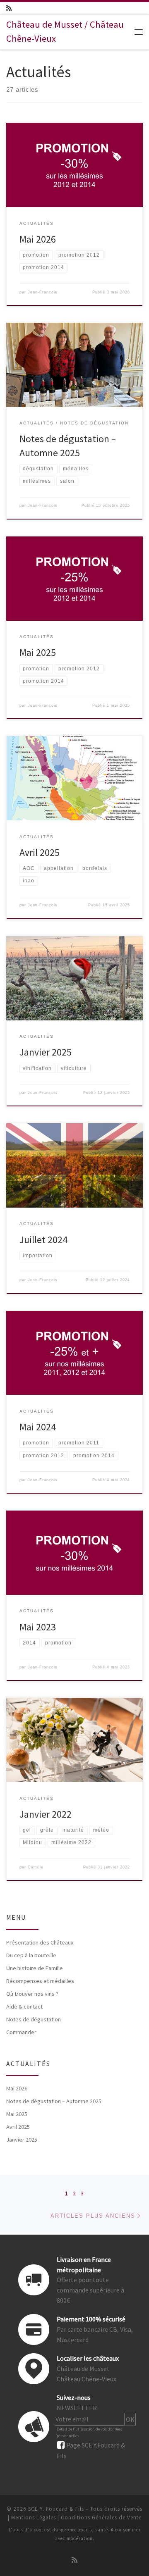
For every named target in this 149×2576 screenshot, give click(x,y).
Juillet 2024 (43, 1240)
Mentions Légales (34, 2518)
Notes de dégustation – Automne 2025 (54, 2101)
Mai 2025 (38, 652)
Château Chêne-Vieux (87, 2379)
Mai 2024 (38, 1427)
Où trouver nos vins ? (32, 1994)
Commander (21, 2032)
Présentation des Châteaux (40, 1942)
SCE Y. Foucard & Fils (56, 2509)
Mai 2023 (38, 1627)
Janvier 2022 (46, 1814)
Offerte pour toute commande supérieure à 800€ (90, 2290)
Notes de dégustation (34, 2019)
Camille (36, 1867)
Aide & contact (24, 2006)
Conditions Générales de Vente (101, 2518)
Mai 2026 (38, 239)
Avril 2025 (40, 852)
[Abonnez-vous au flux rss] (9, 8)
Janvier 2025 (46, 1052)
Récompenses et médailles (40, 1981)
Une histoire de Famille (35, 1968)
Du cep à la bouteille (31, 1955)
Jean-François (43, 292)
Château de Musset (83, 2369)
